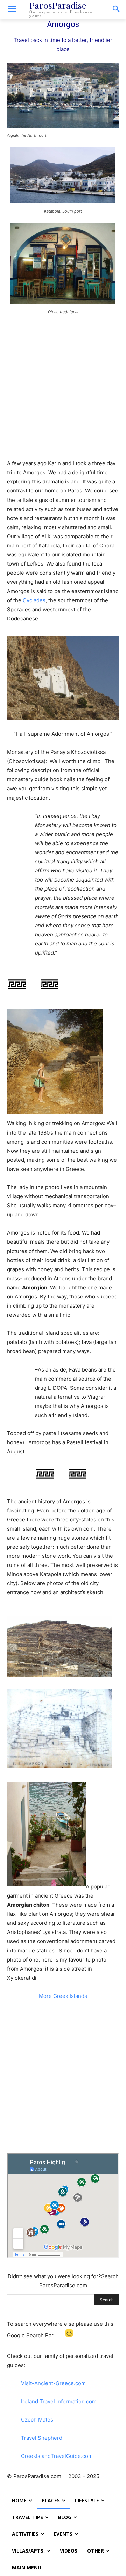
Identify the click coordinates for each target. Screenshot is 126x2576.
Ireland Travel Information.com (59, 2401)
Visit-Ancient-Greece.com (53, 2383)
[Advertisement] (63, 387)
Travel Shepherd (42, 2438)
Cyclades (34, 600)
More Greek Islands (63, 1996)
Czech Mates (37, 2420)
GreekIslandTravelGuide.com (57, 2456)
